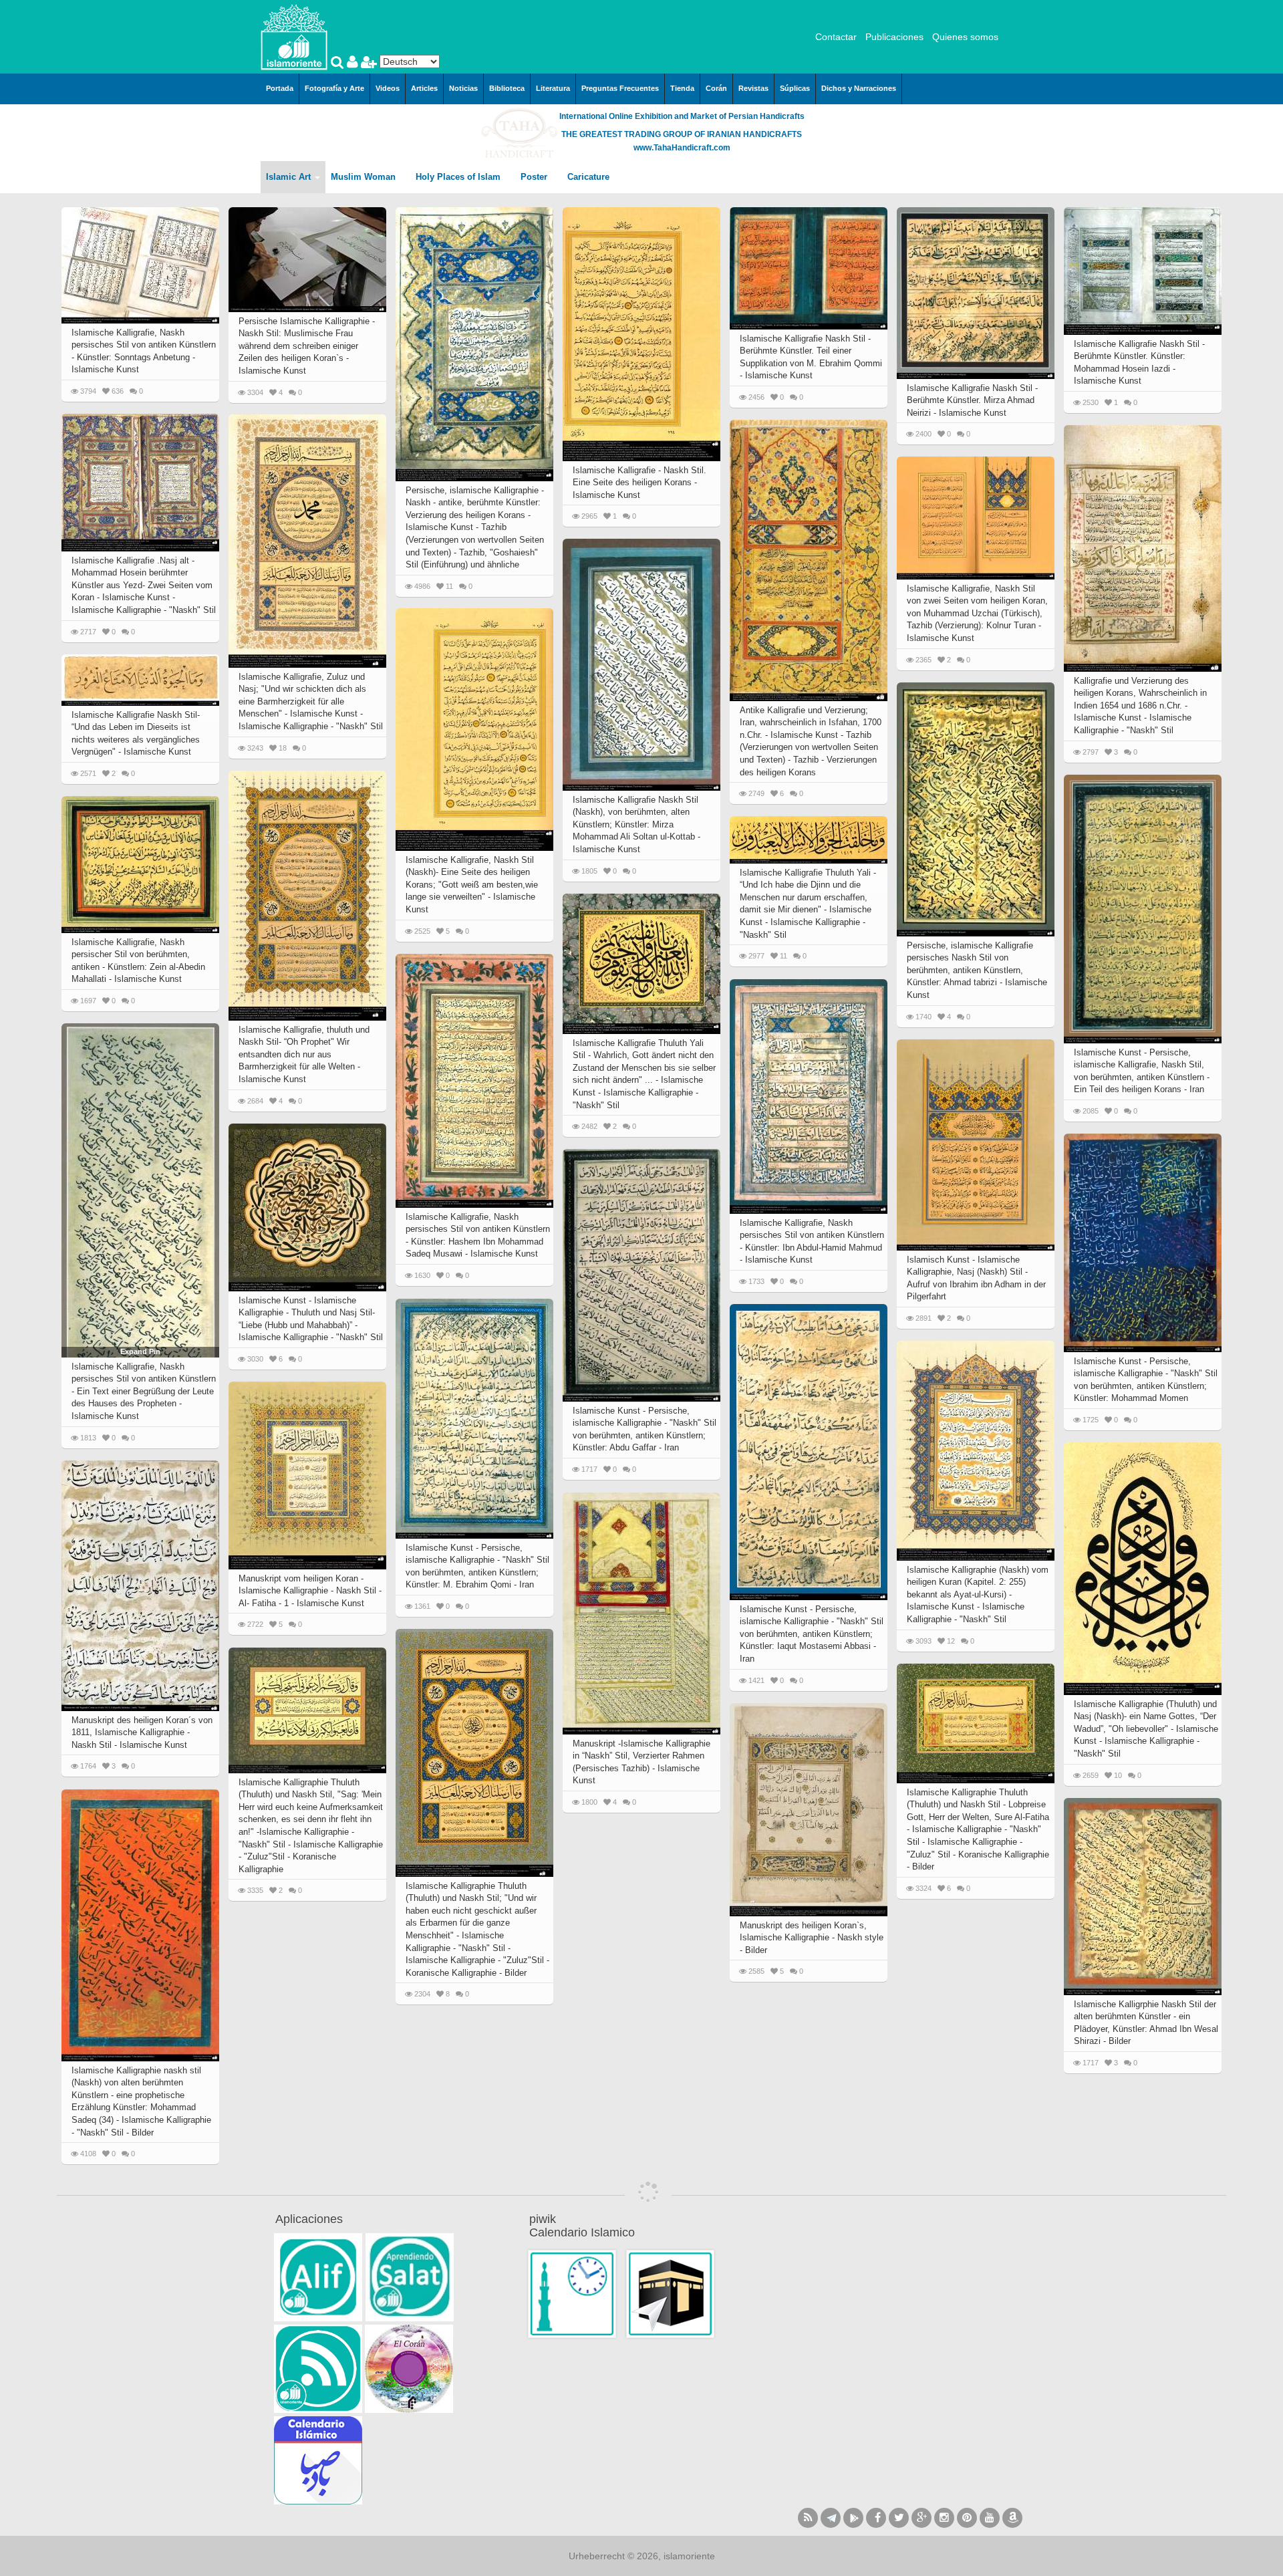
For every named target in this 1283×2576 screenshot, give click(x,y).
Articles (424, 88)
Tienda (682, 88)
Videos (388, 88)
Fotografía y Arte (334, 88)
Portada (280, 88)
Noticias (463, 88)
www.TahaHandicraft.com (682, 148)
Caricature (588, 177)
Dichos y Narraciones (859, 88)
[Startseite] (294, 36)
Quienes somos (965, 37)
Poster (535, 177)
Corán (716, 88)
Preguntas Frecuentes (620, 88)
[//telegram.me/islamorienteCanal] (831, 2518)
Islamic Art (290, 177)
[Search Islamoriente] (339, 63)
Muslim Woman (365, 177)
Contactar (836, 37)
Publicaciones (894, 37)
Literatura (553, 88)
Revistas (753, 88)
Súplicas (795, 88)
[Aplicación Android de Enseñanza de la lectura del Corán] (318, 2277)
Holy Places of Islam (459, 177)
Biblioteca (507, 88)
